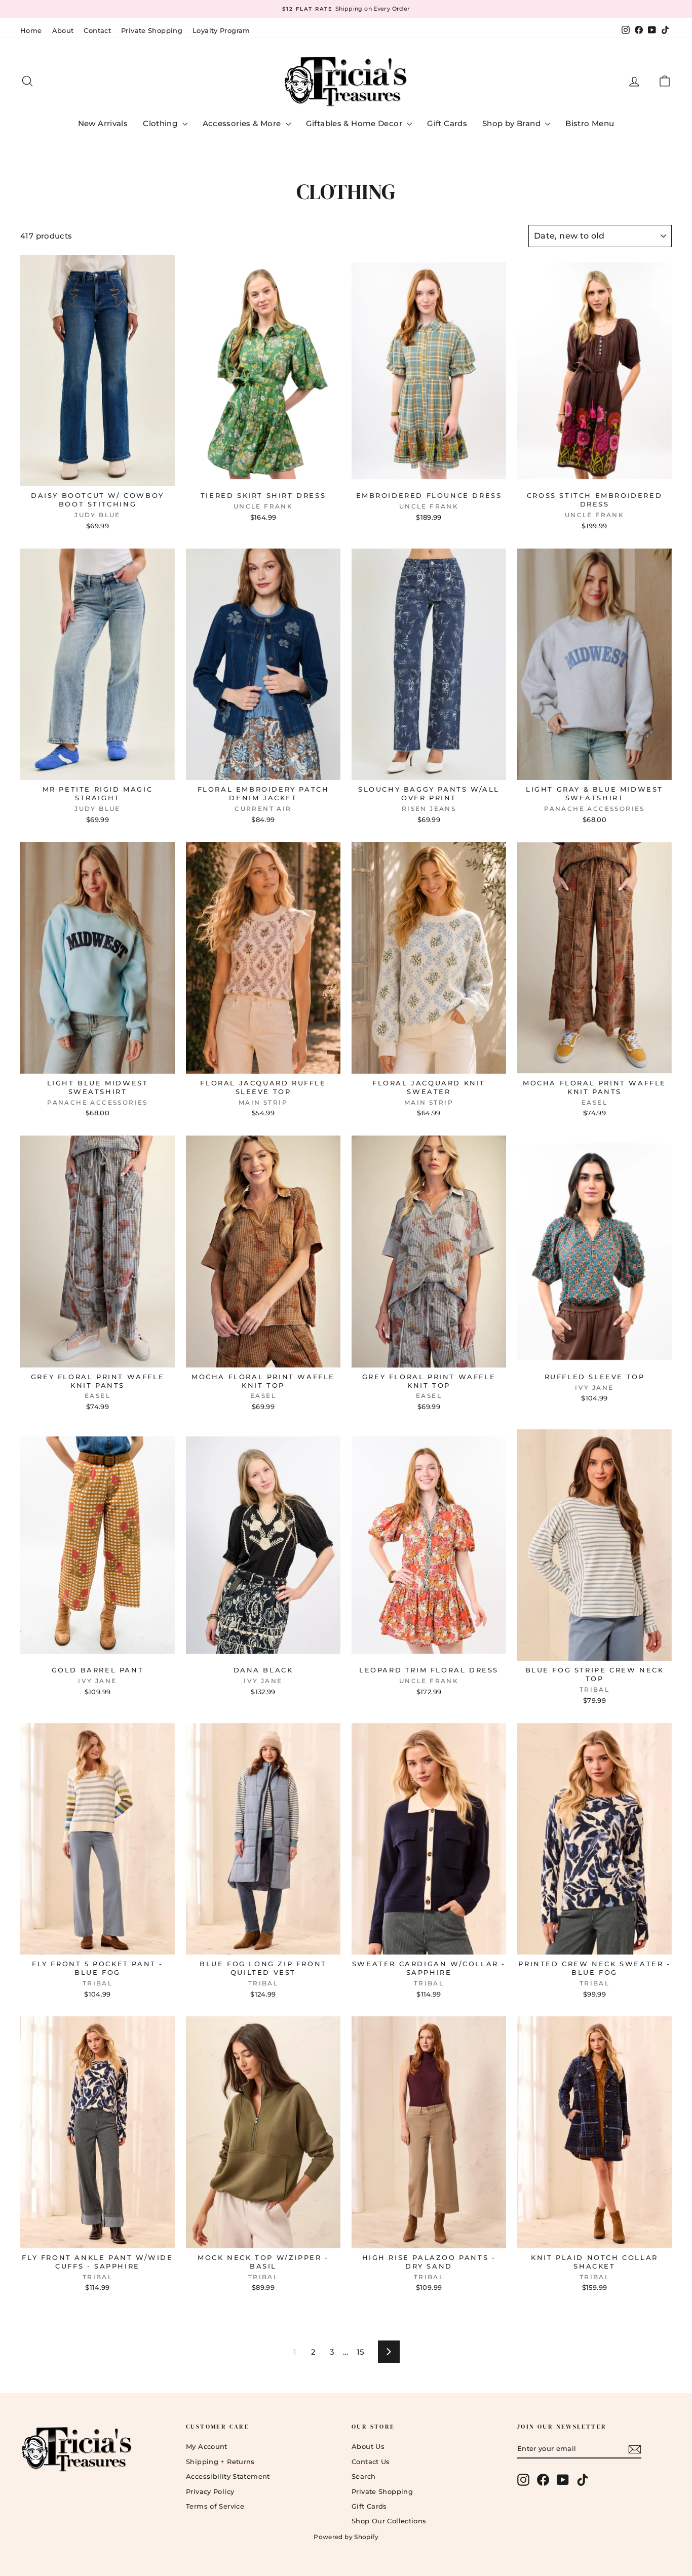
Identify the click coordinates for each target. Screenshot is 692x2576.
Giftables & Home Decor (355, 123)
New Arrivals (103, 123)
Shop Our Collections (389, 2521)
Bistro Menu (590, 123)
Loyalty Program (221, 30)
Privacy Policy (210, 2491)
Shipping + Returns (220, 2462)
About (63, 30)
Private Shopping (152, 30)
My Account (207, 2446)
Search (363, 2476)
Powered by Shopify (346, 2537)
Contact (97, 30)
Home (31, 30)
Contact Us (371, 2462)
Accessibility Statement (228, 2476)
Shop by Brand (512, 123)
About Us (368, 2446)
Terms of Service (215, 2506)
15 (361, 2352)
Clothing (161, 123)
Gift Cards (447, 123)
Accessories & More (243, 123)
